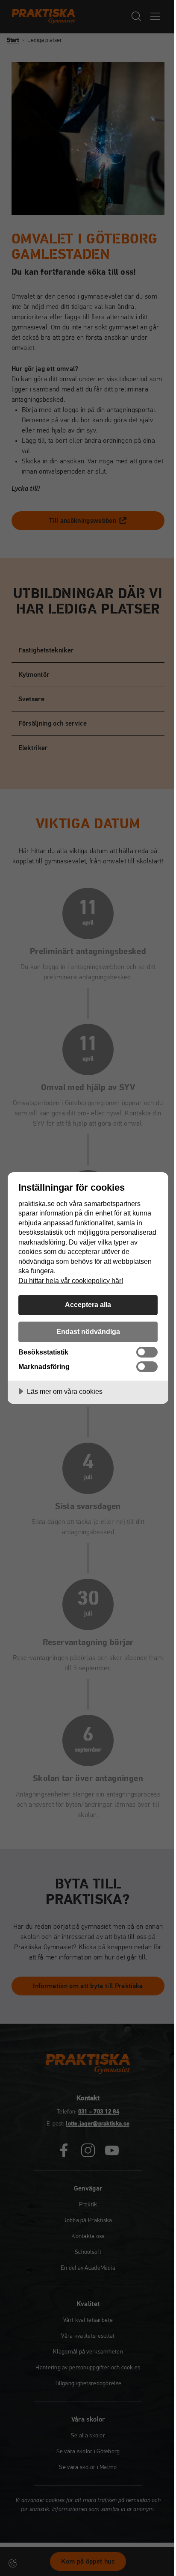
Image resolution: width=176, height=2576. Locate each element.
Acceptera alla (88, 1304)
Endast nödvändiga (88, 1331)
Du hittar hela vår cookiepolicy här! (71, 1281)
